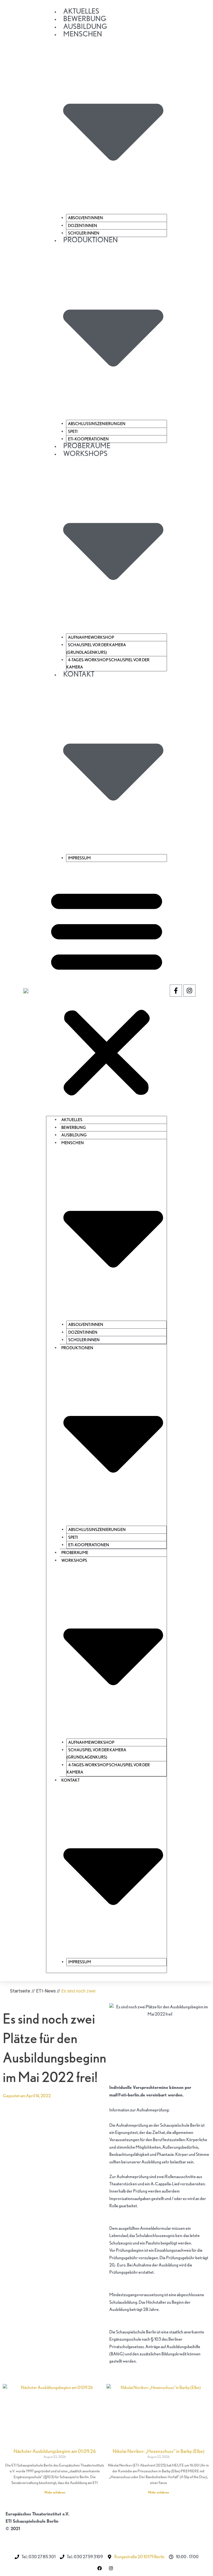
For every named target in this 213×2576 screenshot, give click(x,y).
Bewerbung (85, 18)
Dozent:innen (83, 226)
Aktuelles (81, 11)
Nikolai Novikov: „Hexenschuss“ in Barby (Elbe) (159, 2451)
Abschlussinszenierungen (97, 424)
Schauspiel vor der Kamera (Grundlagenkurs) (96, 649)
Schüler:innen (84, 233)
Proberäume (87, 446)
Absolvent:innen (85, 218)
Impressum (79, 858)
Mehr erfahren (55, 2492)
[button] (107, 992)
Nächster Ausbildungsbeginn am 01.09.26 (55, 2451)
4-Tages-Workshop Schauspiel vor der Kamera (108, 664)
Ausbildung (85, 26)
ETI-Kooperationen (88, 439)
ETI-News (46, 1991)
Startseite (20, 1991)
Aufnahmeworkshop (91, 637)
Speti (73, 432)
